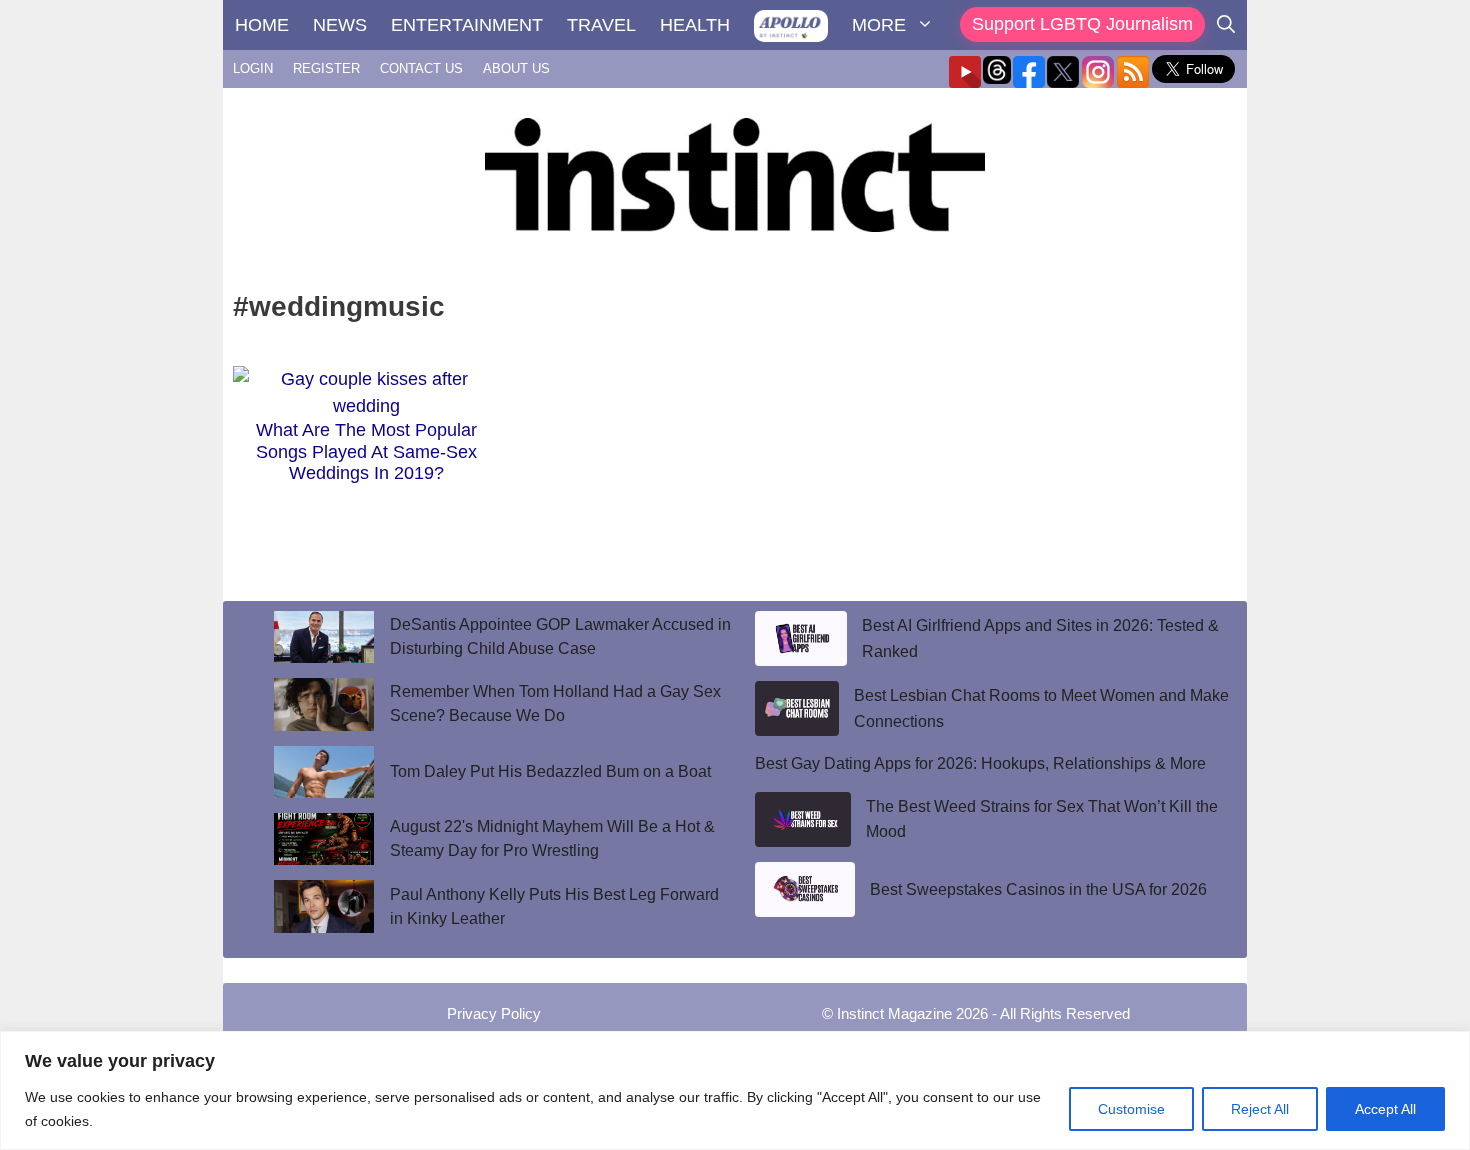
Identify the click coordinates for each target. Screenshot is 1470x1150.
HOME (262, 25)
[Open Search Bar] (1226, 25)
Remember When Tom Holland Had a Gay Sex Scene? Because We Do (555, 703)
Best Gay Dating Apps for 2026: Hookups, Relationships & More (980, 763)
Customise (1131, 1109)
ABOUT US (516, 68)
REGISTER (326, 68)
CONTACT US (421, 68)
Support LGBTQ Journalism (1082, 24)
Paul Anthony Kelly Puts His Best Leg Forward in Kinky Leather (554, 906)
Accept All (1385, 1109)
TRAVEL (601, 25)
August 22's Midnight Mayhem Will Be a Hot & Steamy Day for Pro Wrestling (552, 838)
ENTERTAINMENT (467, 25)
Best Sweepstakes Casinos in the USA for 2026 (1038, 889)
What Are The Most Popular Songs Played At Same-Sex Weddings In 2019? (366, 451)
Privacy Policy (494, 1013)
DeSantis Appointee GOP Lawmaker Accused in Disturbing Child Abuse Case (560, 636)
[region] (735, 1090)
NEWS (340, 25)
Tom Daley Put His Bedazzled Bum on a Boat (550, 771)
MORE (879, 25)
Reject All (1260, 1109)
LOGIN (253, 68)
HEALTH (695, 25)
